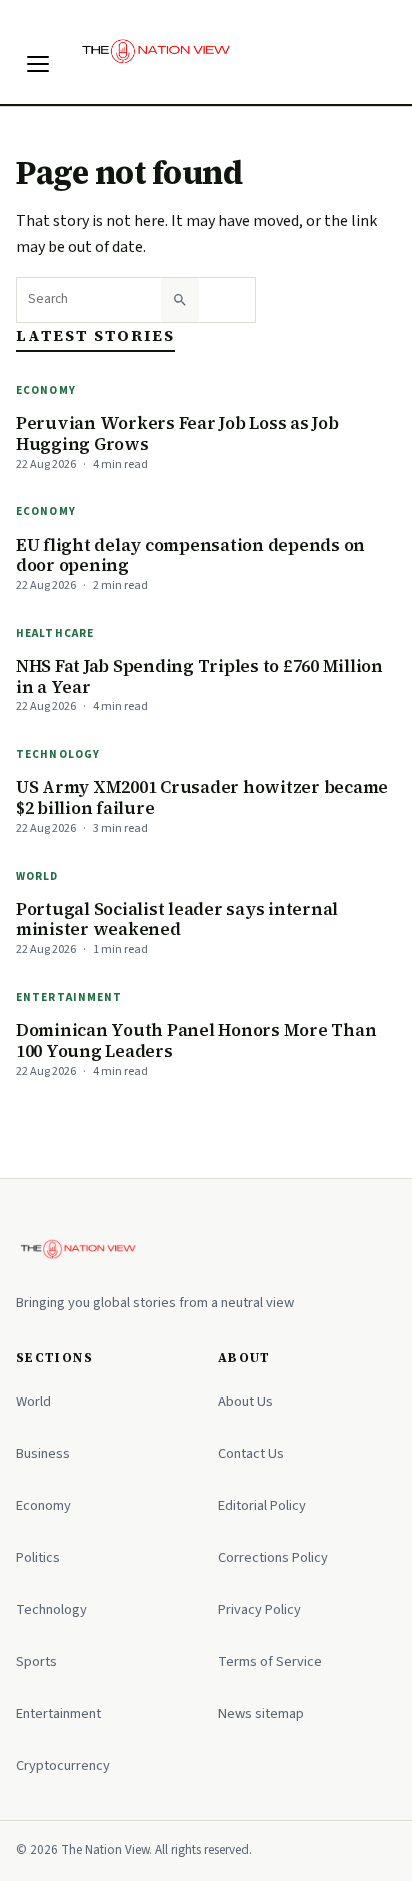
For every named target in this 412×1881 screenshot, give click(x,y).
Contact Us (251, 1453)
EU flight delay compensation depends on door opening (190, 555)
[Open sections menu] (38, 64)
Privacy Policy (259, 1609)
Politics (38, 1557)
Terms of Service (270, 1661)
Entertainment (69, 997)
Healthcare (55, 633)
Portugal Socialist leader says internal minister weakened (177, 919)
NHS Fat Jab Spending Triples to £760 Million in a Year (199, 676)
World (37, 876)
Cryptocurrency (63, 1765)
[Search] (180, 300)
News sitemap (261, 1713)
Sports (36, 1661)
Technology (58, 754)
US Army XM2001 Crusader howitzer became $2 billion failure (202, 797)
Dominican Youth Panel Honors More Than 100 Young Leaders (196, 1040)
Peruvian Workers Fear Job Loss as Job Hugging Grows (177, 433)
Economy (46, 390)
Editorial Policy (262, 1505)
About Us (245, 1401)
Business (43, 1453)
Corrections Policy (273, 1557)
